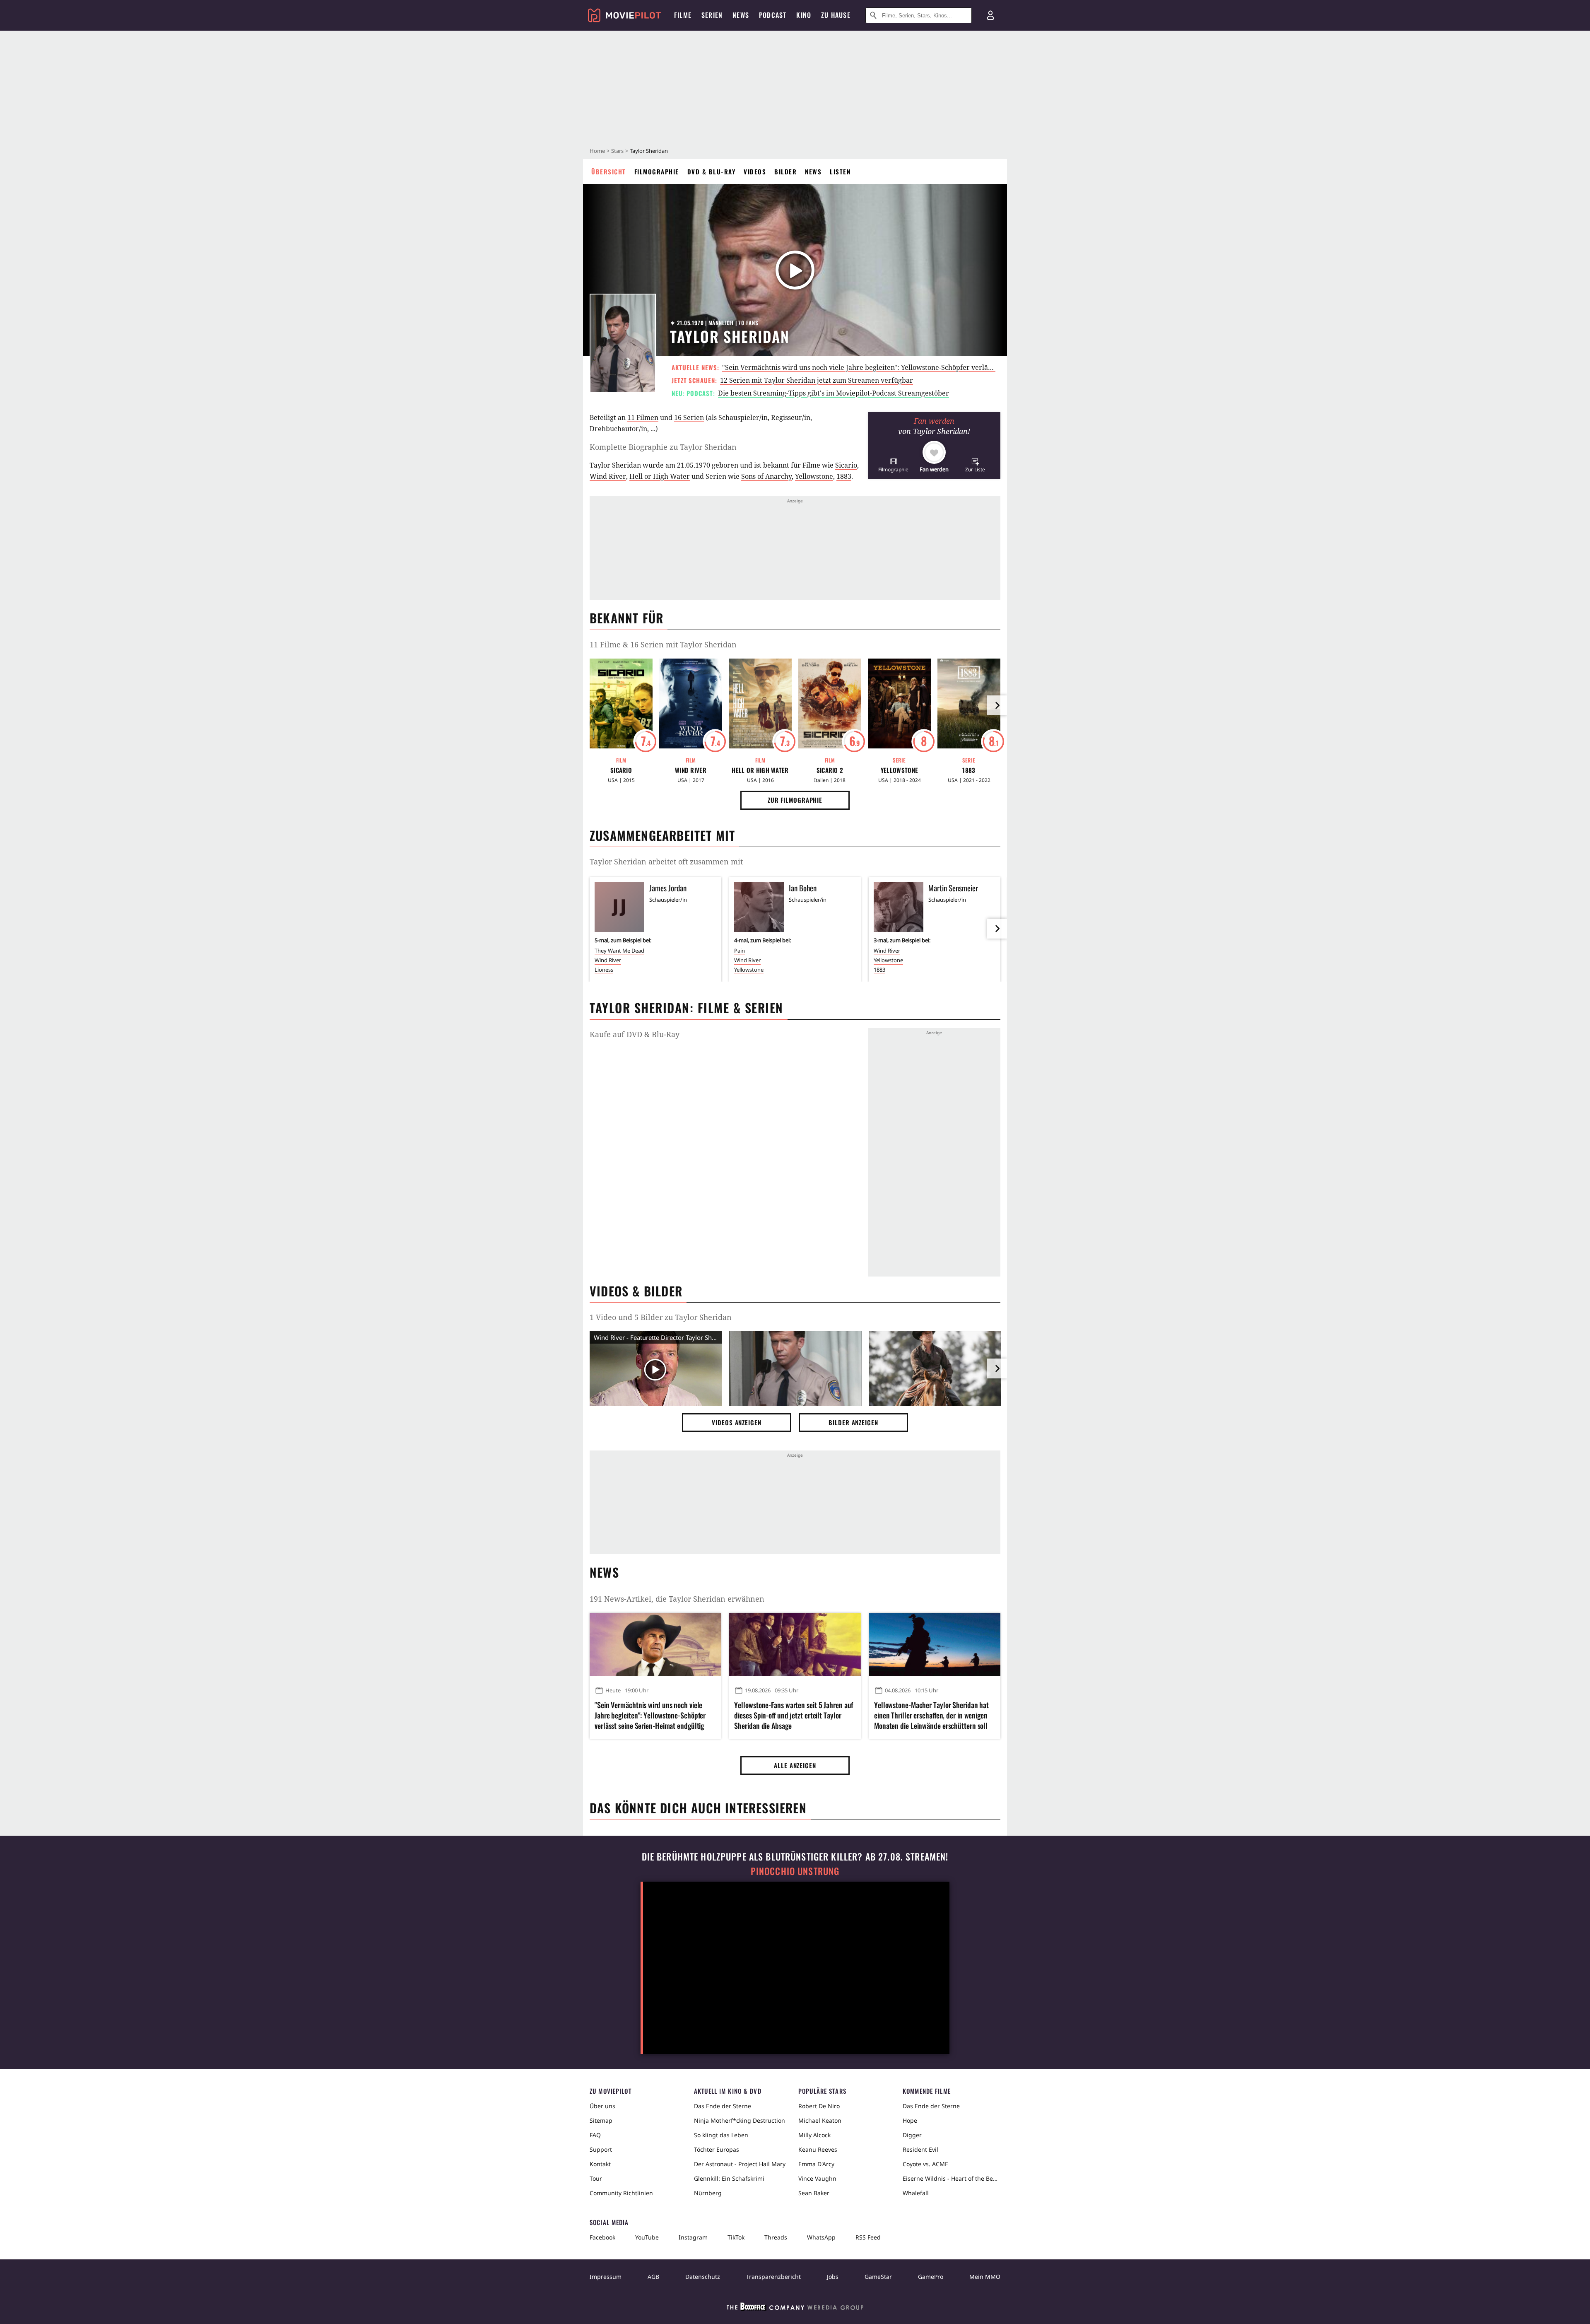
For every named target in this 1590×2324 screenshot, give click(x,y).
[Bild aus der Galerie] (795, 1370)
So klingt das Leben (721, 2135)
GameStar (878, 2277)
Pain (740, 951)
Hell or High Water (660, 476)
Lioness (604, 970)
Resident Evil (920, 2149)
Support (601, 2149)
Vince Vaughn (817, 2178)
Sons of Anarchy (766, 476)
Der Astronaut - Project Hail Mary (740, 2164)
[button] (893, 465)
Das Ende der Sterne (723, 2106)
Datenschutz (703, 2277)
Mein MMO (985, 2277)
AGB (653, 2277)
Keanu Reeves (818, 2149)
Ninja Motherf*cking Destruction (740, 2120)
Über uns (602, 2106)
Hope (910, 2120)
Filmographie (657, 171)
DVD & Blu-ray (712, 171)
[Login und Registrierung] (990, 15)
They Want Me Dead (619, 951)
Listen (840, 171)
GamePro (931, 2277)
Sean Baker (814, 2193)
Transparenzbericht (773, 2277)
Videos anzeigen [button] (737, 1422)
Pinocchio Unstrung (795, 1871)
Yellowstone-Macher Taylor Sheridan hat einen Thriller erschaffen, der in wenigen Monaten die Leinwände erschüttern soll (931, 1715)
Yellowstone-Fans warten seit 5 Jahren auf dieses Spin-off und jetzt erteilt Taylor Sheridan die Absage (794, 1715)
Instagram (693, 2237)
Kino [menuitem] (804, 15)
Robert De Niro (819, 2106)
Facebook (602, 2237)
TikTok (736, 2237)
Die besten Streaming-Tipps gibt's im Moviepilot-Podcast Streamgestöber (834, 393)
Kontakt (600, 2164)
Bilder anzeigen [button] (853, 1422)
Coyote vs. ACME (925, 2164)
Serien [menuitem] (712, 15)
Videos (755, 171)
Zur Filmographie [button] (795, 800)
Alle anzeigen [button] (795, 1765)
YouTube (647, 2237)
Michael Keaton (820, 2120)
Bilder (785, 171)
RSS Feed (868, 2237)
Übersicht (609, 171)
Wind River (608, 476)
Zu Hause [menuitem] (836, 15)
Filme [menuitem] (683, 15)
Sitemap (601, 2120)
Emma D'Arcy (816, 2164)
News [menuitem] (741, 15)
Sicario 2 (830, 770)
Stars (617, 151)
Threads (776, 2237)
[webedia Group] (795, 2308)
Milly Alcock (814, 2135)
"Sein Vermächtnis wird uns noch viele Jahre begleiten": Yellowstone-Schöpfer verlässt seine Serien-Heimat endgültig (908, 367)
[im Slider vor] (997, 705)
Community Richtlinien (621, 2193)
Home (597, 151)
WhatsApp (821, 2237)
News (813, 171)
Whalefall (916, 2193)
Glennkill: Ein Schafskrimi (729, 2178)
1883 (844, 476)
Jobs (833, 2277)
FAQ (595, 2135)
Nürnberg (708, 2193)
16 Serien (689, 417)
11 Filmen (643, 417)
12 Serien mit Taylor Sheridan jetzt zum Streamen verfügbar (817, 380)
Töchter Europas (717, 2149)
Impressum (606, 2277)
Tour (596, 2178)
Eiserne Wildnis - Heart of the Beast (952, 2178)
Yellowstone (814, 476)
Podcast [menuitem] (773, 15)
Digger (912, 2135)
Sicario (846, 465)
